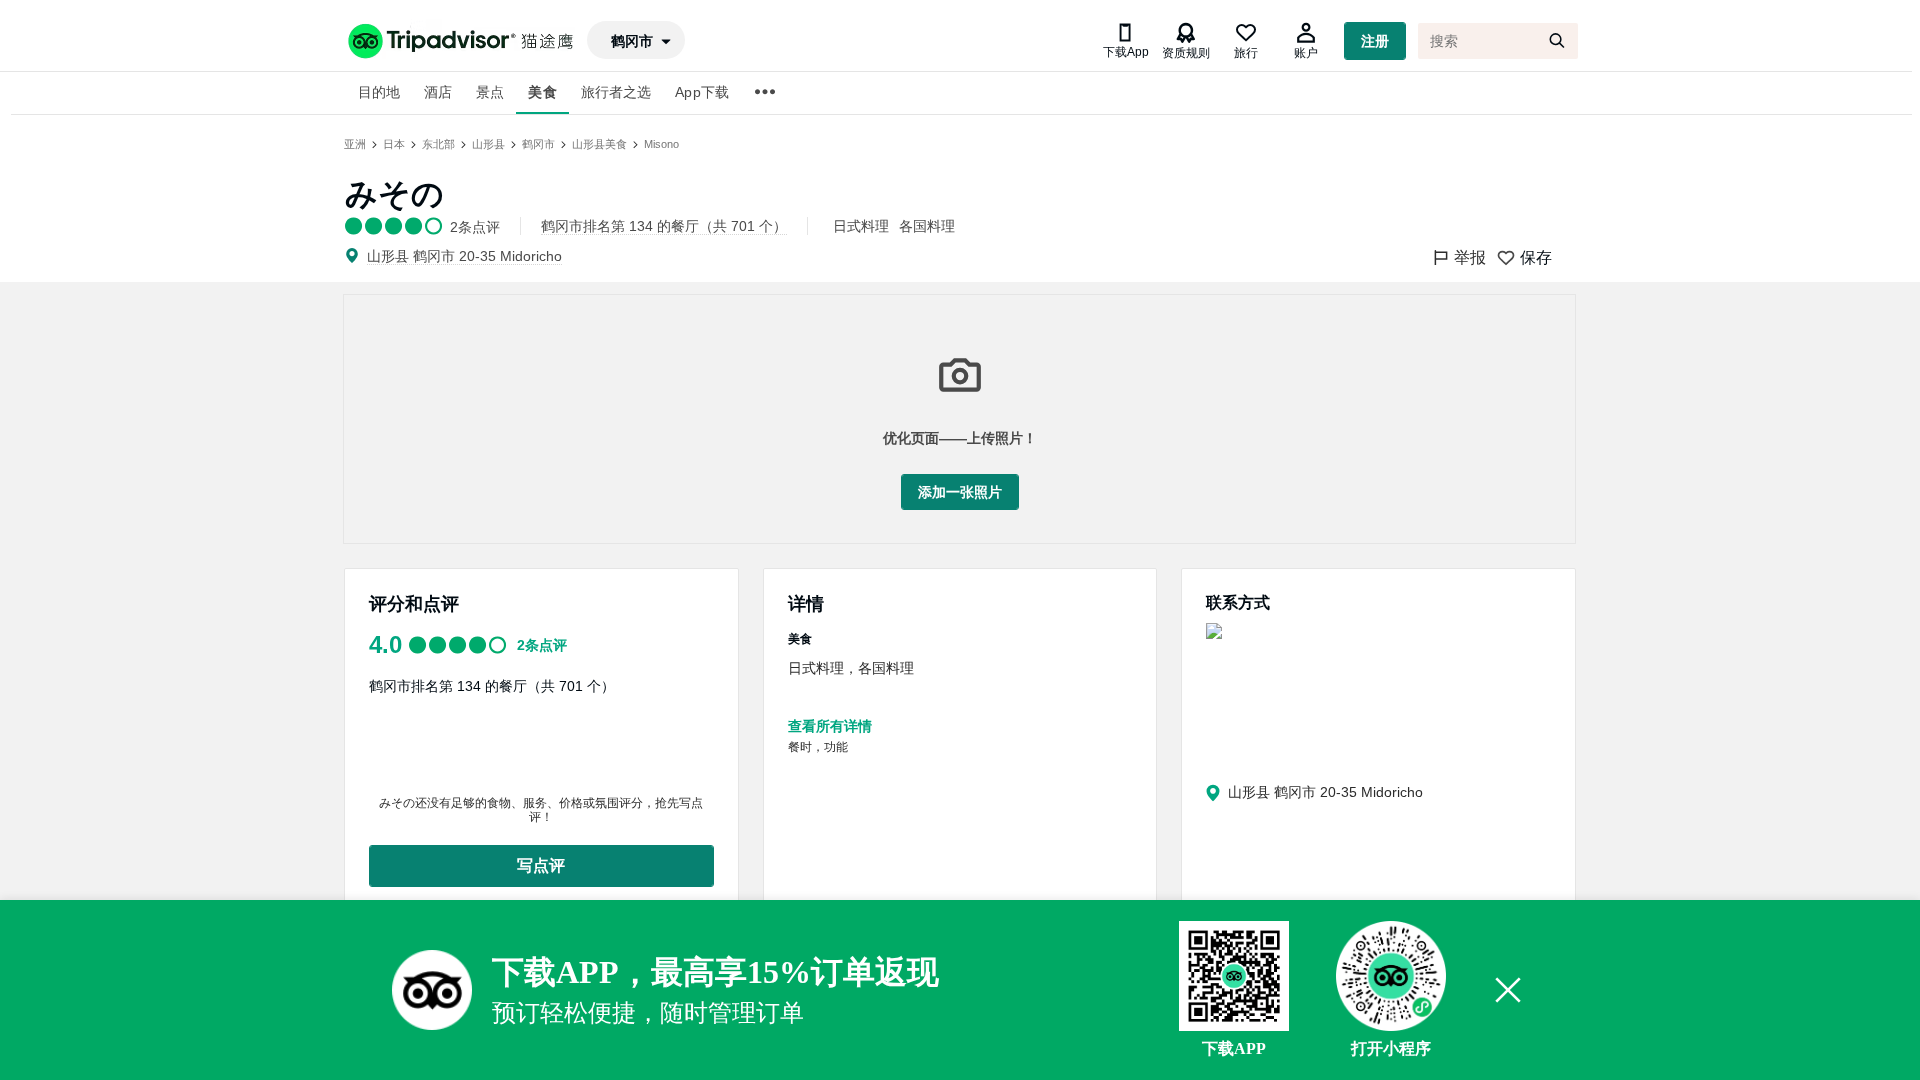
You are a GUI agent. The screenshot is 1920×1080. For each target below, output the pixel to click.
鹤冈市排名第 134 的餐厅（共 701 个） (492, 686)
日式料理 (861, 226)
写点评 (541, 865)
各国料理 (927, 226)
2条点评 (542, 645)
